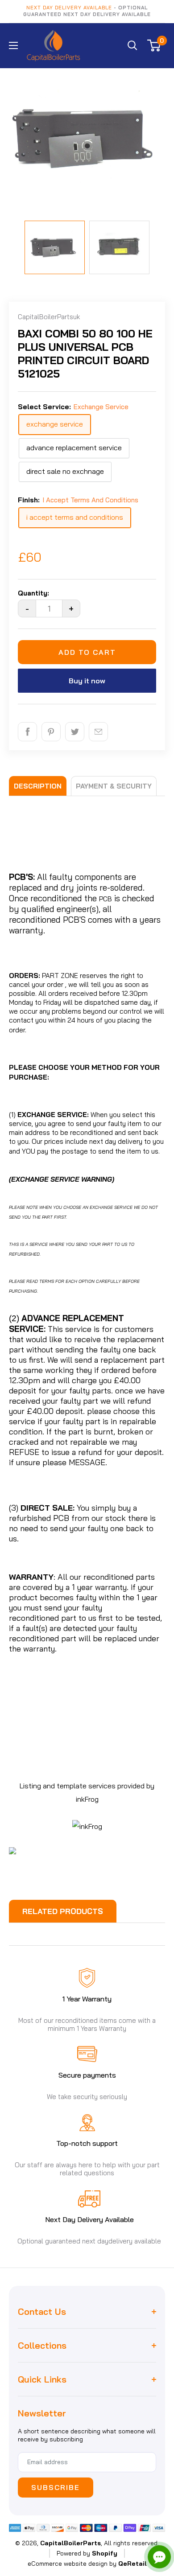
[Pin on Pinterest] (51, 732)
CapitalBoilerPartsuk (49, 317)
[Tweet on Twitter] (75, 732)
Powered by (87, 2553)
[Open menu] (13, 45)
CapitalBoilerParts (70, 2543)
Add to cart (87, 652)
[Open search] (133, 45)
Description (38, 786)
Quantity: (33, 593)
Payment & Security (114, 786)
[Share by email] (98, 732)
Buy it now (87, 681)
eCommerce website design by (72, 2564)
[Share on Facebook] (27, 732)
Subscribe (56, 2487)
